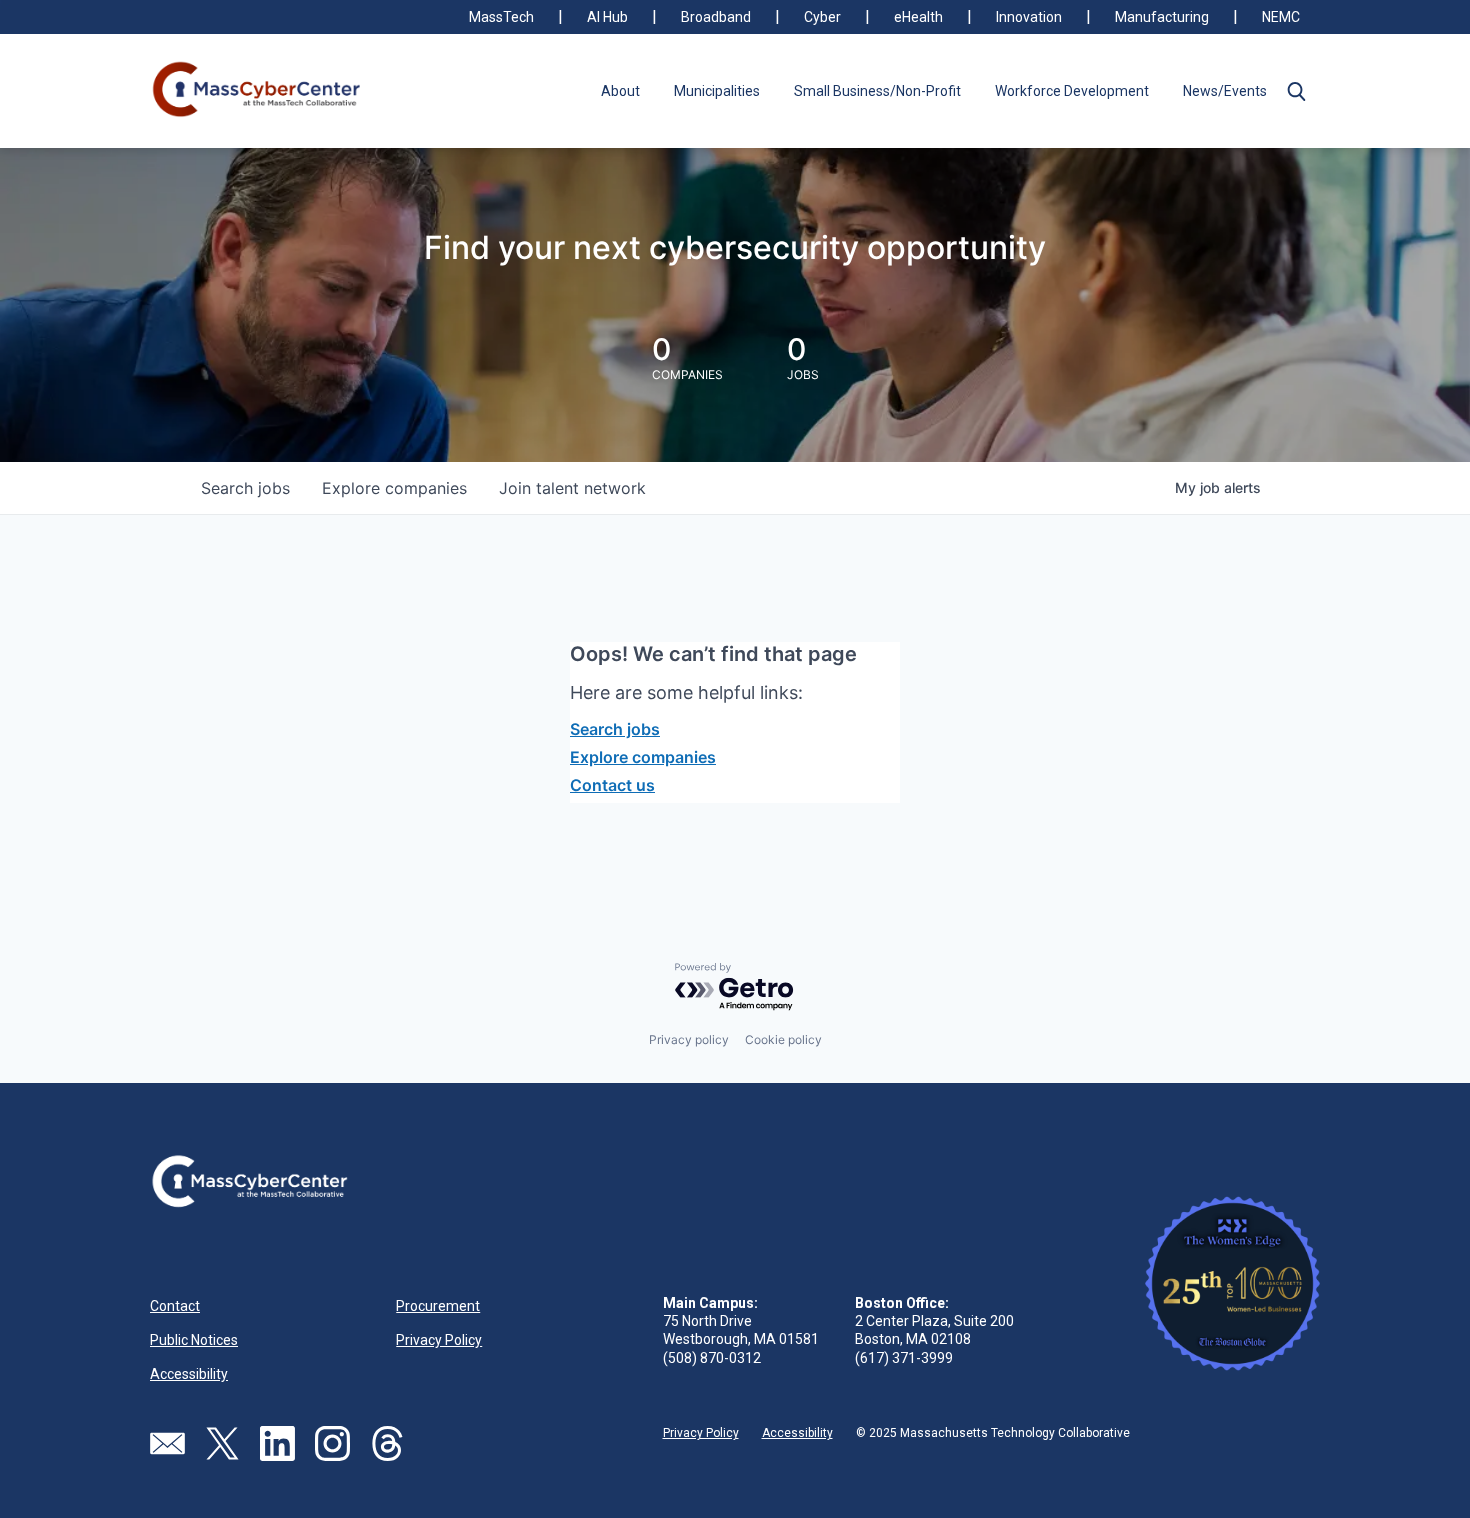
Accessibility (189, 1374)
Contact (175, 1306)
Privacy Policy (439, 1340)
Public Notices (194, 1340)
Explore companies (643, 757)
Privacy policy (689, 1039)
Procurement (438, 1306)
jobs (245, 488)
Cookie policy (783, 1039)
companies (394, 488)
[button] (1296, 91)
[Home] (257, 91)
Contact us (612, 785)
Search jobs (615, 729)
